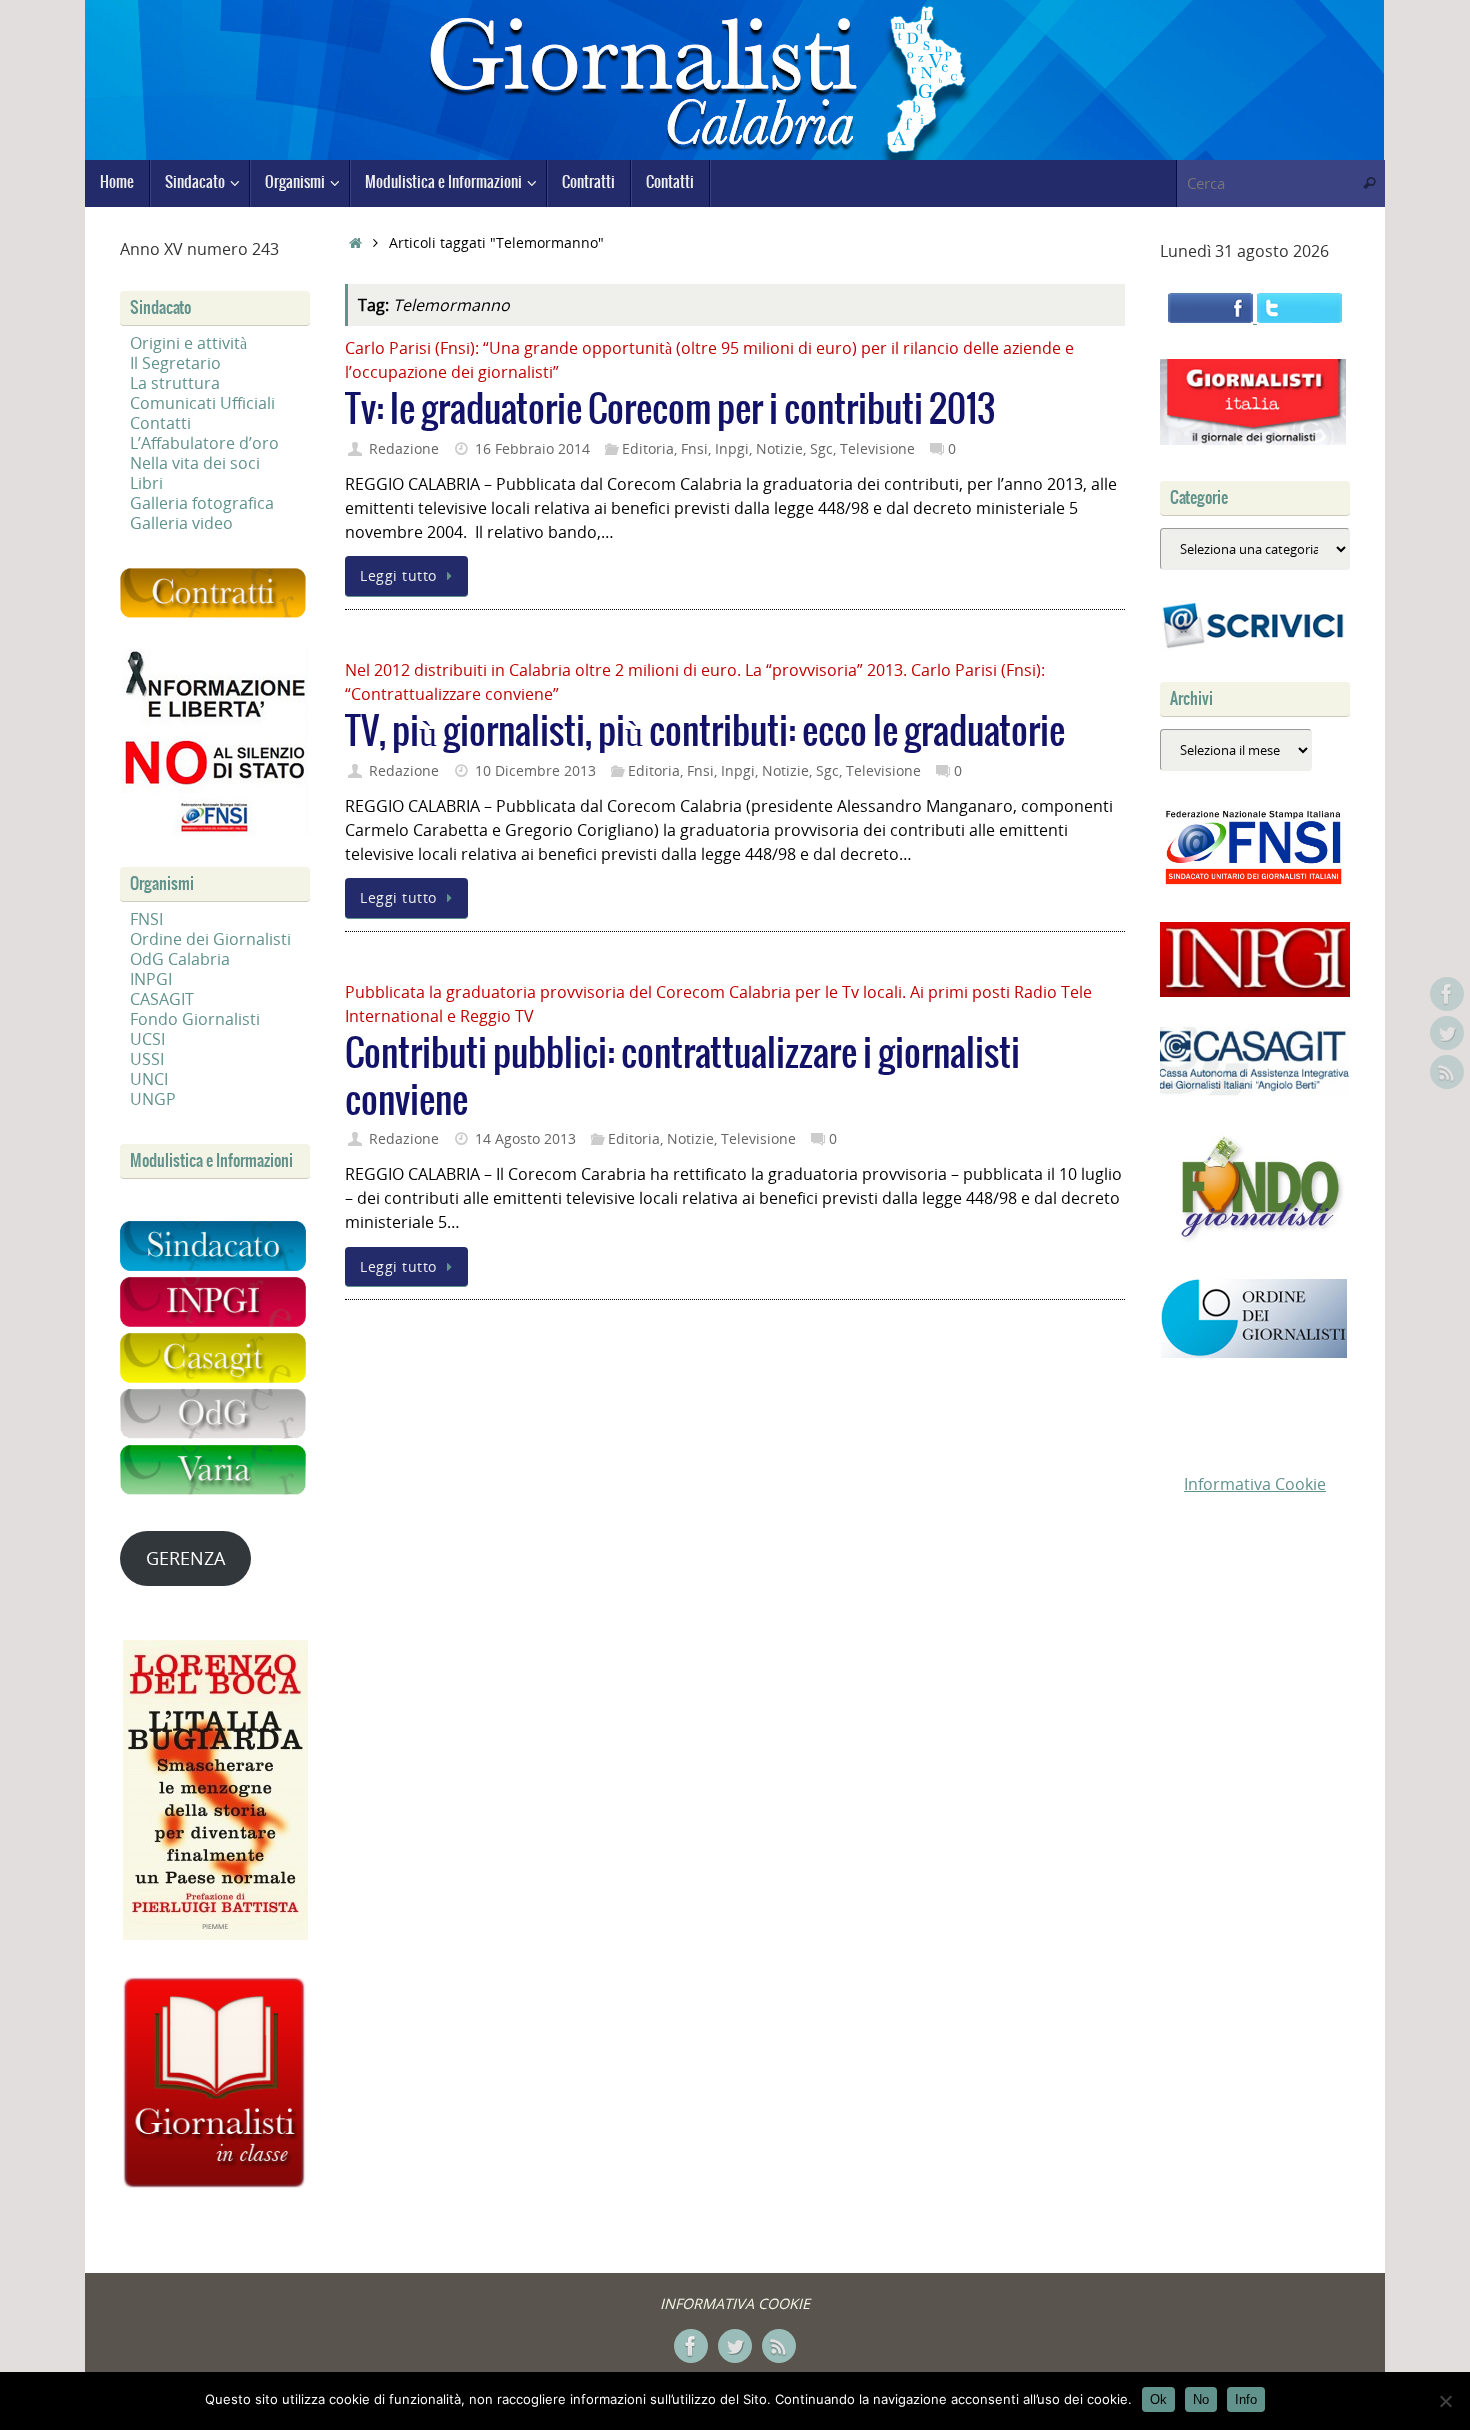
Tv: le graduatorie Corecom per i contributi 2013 (670, 410)
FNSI (146, 919)
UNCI (149, 1079)
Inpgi (732, 448)
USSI (147, 1059)
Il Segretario (175, 363)
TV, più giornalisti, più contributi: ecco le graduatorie (705, 732)
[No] (1445, 2401)
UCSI (147, 1039)
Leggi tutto (398, 575)
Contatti (160, 423)
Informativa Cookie (1255, 1484)
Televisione (877, 448)
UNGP (153, 1099)
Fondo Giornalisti (195, 1019)
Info (1246, 2399)
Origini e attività (188, 343)
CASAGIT (162, 999)
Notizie (779, 448)
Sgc (821, 448)
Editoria (648, 448)
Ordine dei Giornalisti (210, 939)
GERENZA (185, 1558)
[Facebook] (1447, 994)
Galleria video (181, 523)
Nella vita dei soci (195, 463)
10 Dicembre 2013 (535, 770)
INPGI (151, 979)
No (1201, 2399)
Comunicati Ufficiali (202, 403)
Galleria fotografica (202, 503)
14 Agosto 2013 (525, 1138)
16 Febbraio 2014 (532, 448)
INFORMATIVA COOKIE (735, 2303)
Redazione (404, 448)
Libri (146, 483)
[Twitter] (1447, 1033)
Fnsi (694, 448)
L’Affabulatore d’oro (204, 443)
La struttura (175, 383)
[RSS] (1447, 1072)
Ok (1158, 2399)
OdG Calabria (180, 959)
